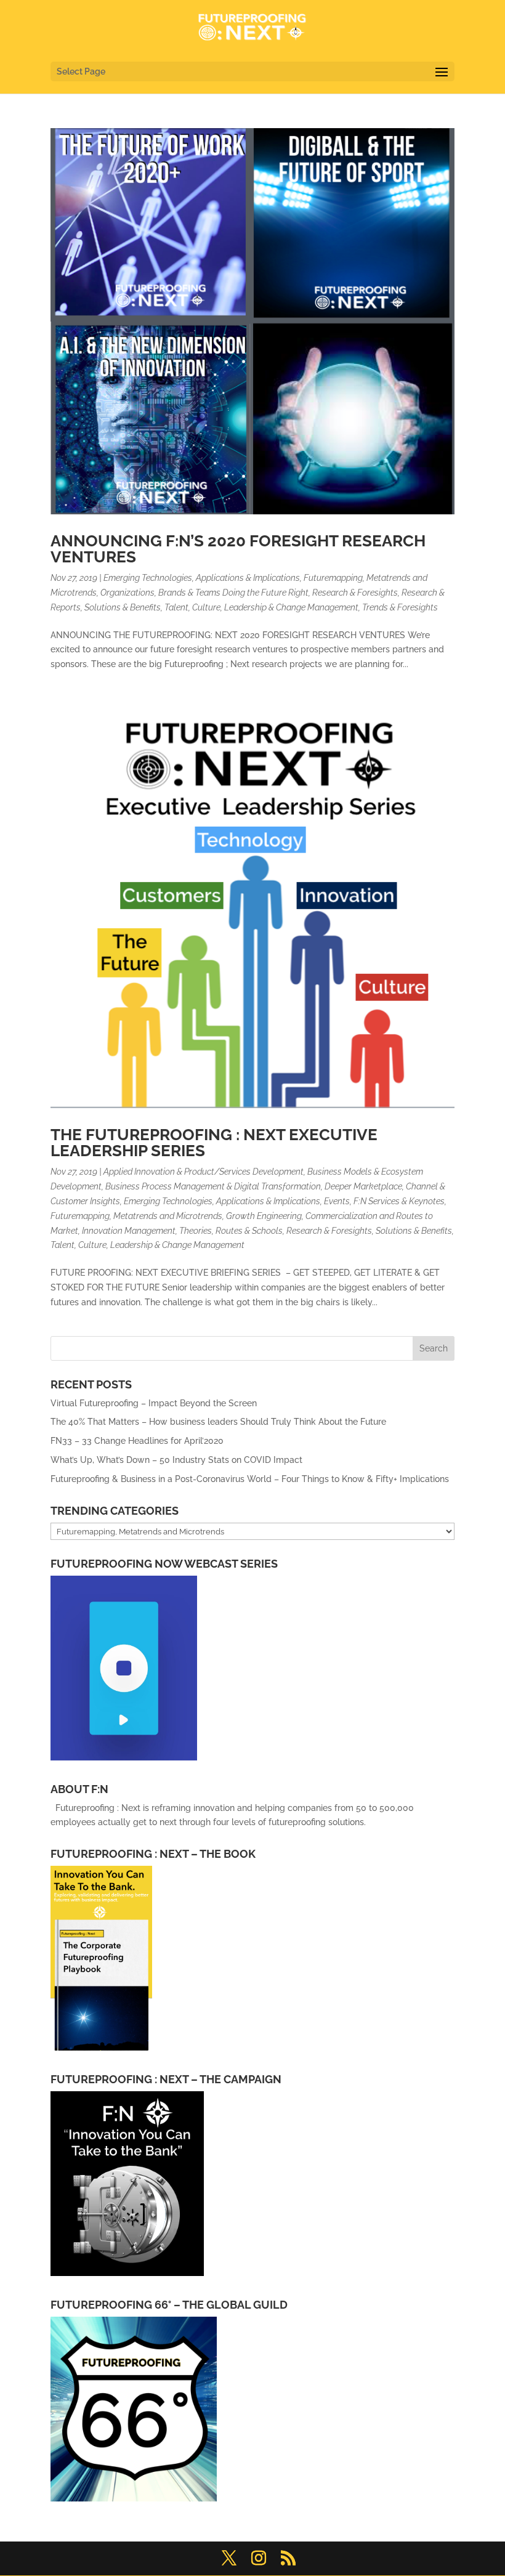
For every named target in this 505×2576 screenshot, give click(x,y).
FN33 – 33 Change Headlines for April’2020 (137, 1441)
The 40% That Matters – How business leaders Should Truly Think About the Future (218, 1422)
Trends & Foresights (400, 607)
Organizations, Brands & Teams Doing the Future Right (204, 593)
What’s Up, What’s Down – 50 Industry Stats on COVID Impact (176, 1460)
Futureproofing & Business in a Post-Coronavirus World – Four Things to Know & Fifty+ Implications (251, 1479)
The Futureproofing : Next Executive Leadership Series (214, 1143)
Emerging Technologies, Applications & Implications (202, 578)
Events (337, 1201)
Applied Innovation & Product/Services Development (204, 1172)
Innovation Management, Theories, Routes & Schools (182, 1231)
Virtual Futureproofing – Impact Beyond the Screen (154, 1403)
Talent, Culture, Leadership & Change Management (261, 607)
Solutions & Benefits (123, 607)
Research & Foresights (355, 593)
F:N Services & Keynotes (399, 1201)
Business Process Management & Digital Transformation (213, 1186)
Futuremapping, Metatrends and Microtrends (136, 1216)
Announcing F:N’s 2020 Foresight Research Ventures (238, 549)
